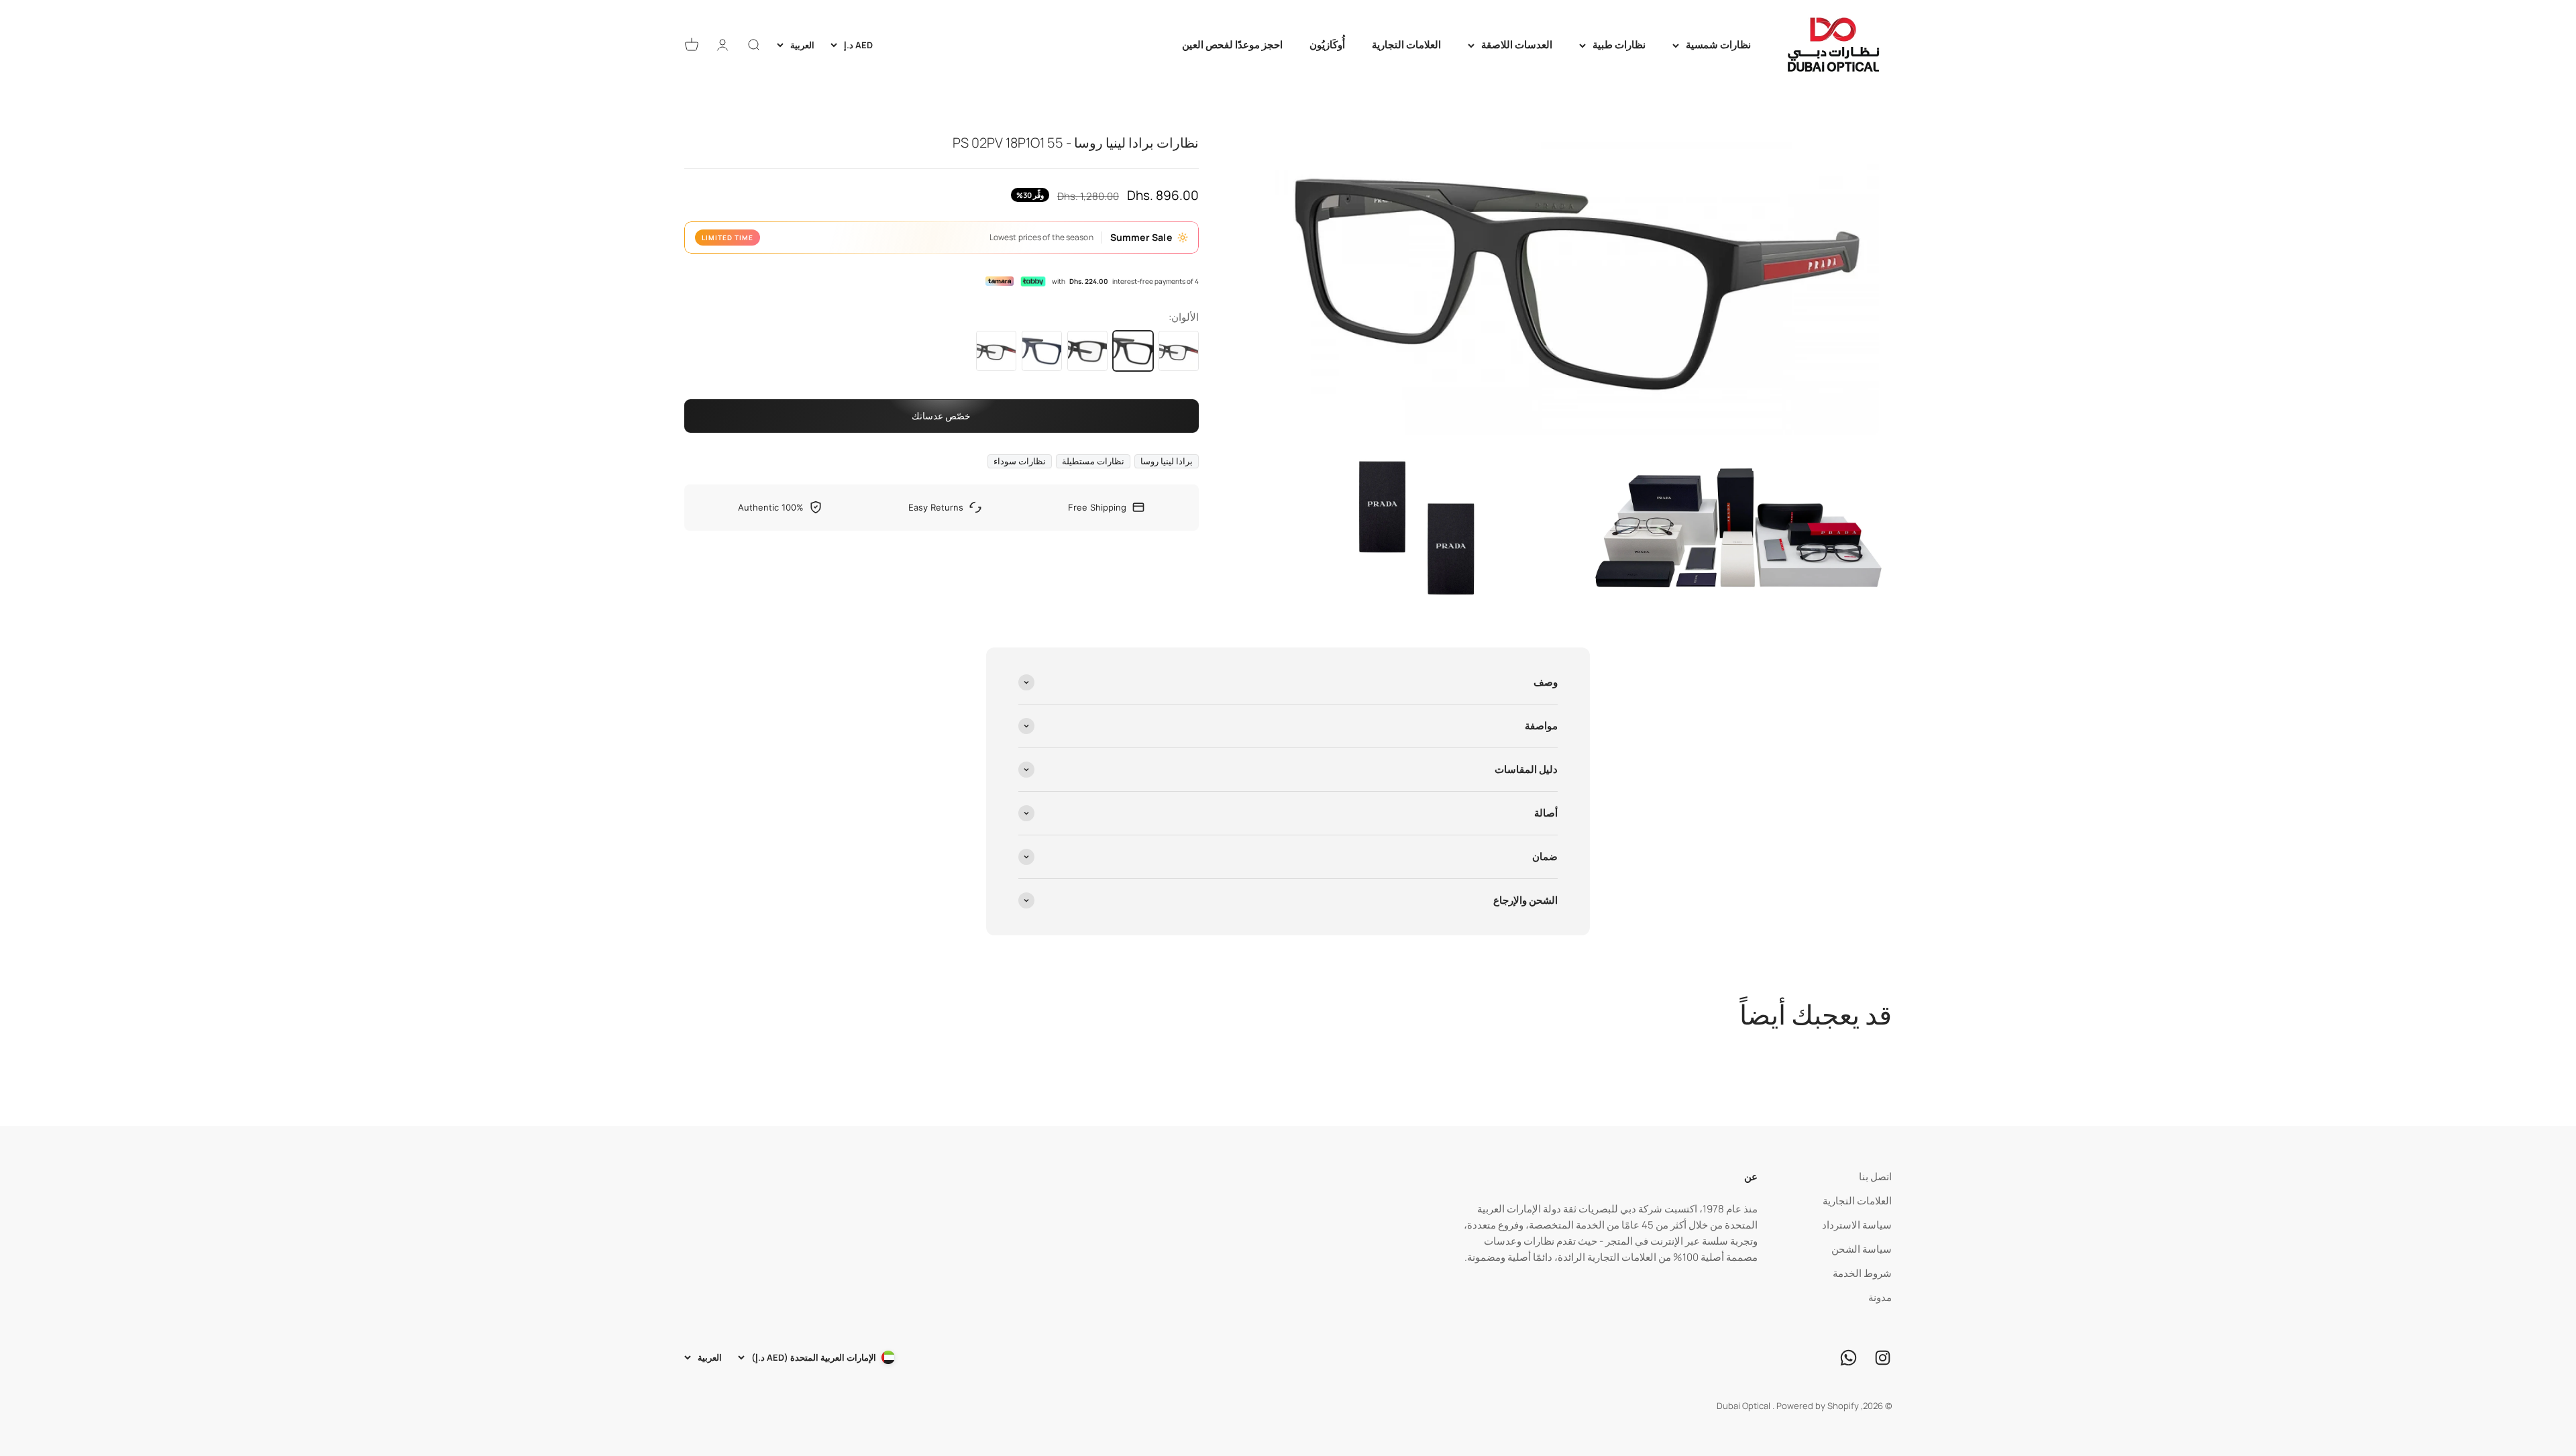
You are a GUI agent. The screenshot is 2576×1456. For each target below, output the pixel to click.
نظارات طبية (1619, 45)
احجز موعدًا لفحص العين (1232, 45)
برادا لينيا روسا (1167, 461)
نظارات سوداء (1020, 461)
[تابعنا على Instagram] (1883, 1358)
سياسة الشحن (1862, 1249)
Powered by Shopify (1818, 1406)
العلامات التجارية (1406, 45)
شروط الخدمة (1862, 1273)
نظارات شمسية (1718, 45)
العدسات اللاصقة (1517, 45)
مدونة (1880, 1297)
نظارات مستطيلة (1093, 461)
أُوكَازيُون (1327, 45)
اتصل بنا (1875, 1177)
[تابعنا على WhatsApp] (1848, 1358)
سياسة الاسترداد (1857, 1225)
